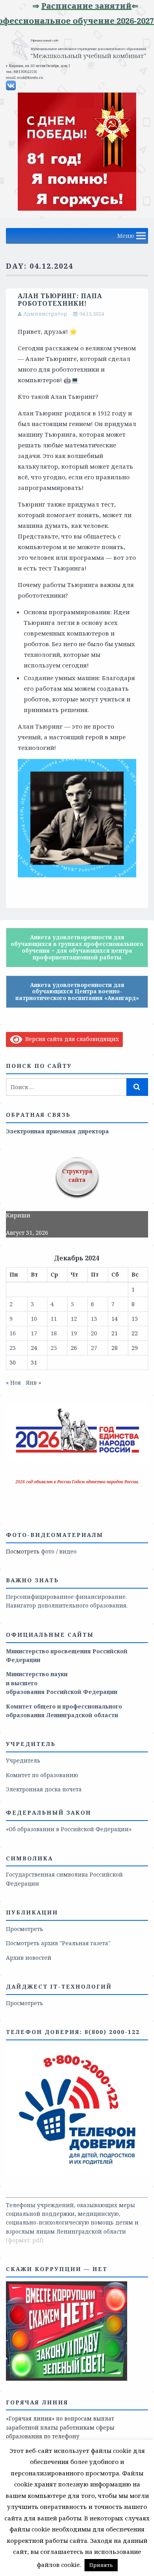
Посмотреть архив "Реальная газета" (58, 1943)
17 (34, 1333)
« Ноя (13, 1382)
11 (54, 1319)
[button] (126, 236)
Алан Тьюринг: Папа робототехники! (60, 300)
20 (94, 1333)
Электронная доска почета (44, 1789)
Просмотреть (24, 1929)
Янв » (33, 1382)
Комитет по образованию (42, 1775)
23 (13, 1348)
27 (94, 1348)
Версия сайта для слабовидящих (71, 1039)
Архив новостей (29, 1958)
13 (94, 1319)
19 (74, 1333)
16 (13, 1333)
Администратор (45, 314)
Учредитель (23, 1760)
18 (54, 1333)
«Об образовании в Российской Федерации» (69, 1829)
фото (48, 1551)
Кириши (18, 1215)
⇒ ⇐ (99, 6)
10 (34, 1319)
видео (68, 1551)
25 (54, 1348)
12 (74, 1319)
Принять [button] (101, 2565)
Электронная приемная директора (57, 1131)
